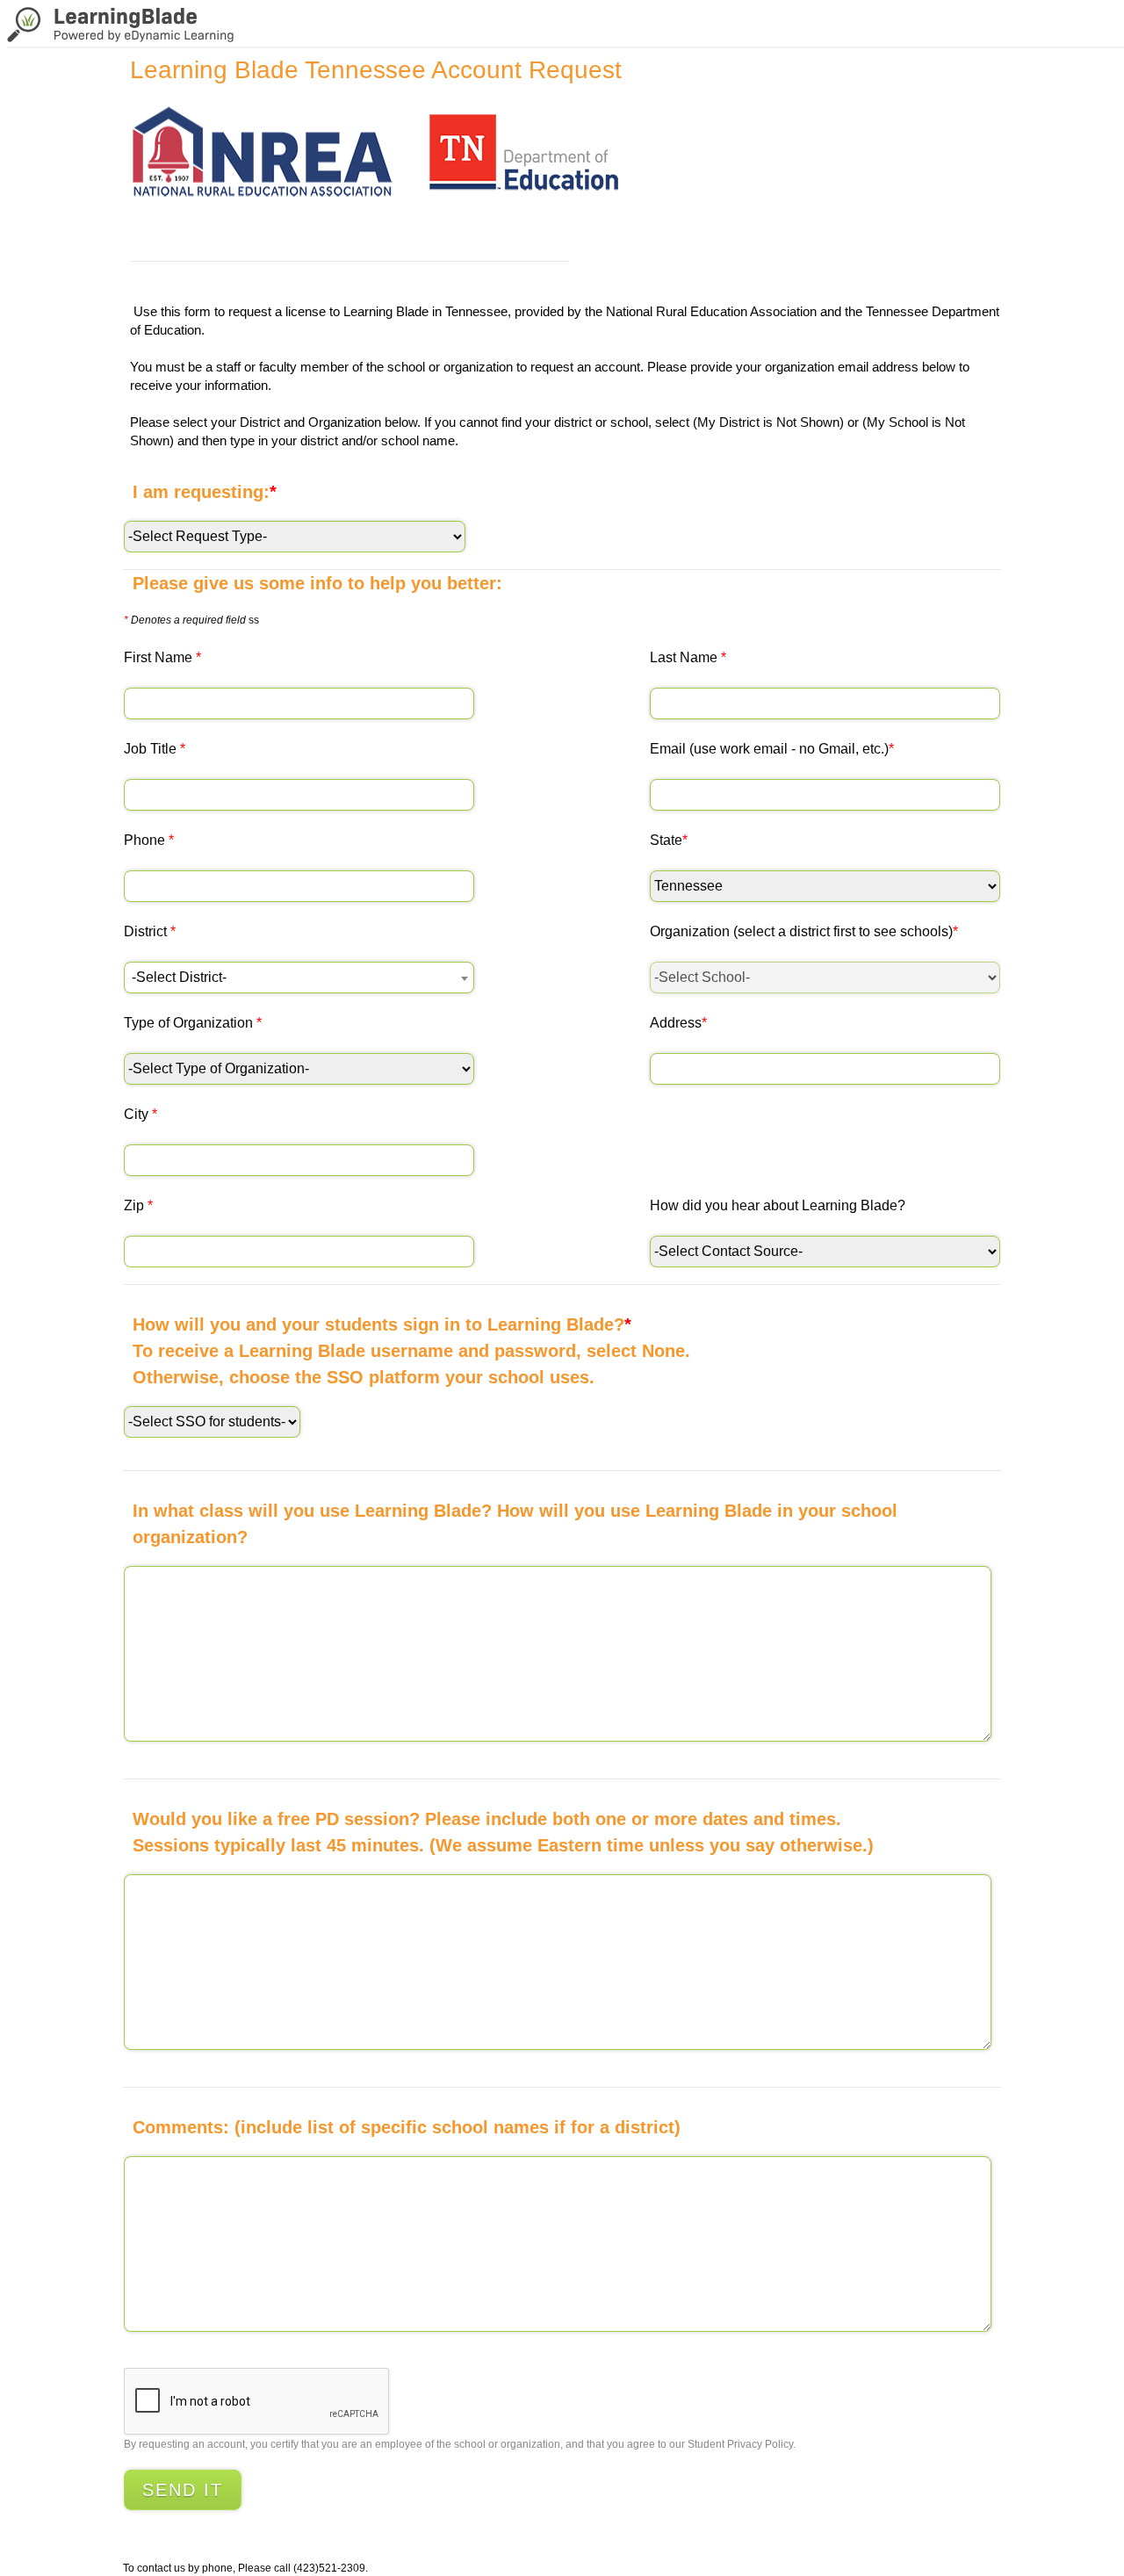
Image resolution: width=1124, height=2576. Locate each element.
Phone (149, 840)
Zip (138, 1205)
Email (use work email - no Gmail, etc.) (772, 749)
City (140, 1114)
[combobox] (299, 978)
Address (678, 1023)
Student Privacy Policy (740, 2444)
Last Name (688, 657)
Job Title (155, 749)
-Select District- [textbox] (179, 977)
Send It (183, 2490)
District (150, 931)
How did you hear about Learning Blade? (778, 1205)
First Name (162, 657)
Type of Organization (193, 1023)
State (669, 840)
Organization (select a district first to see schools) (804, 931)
